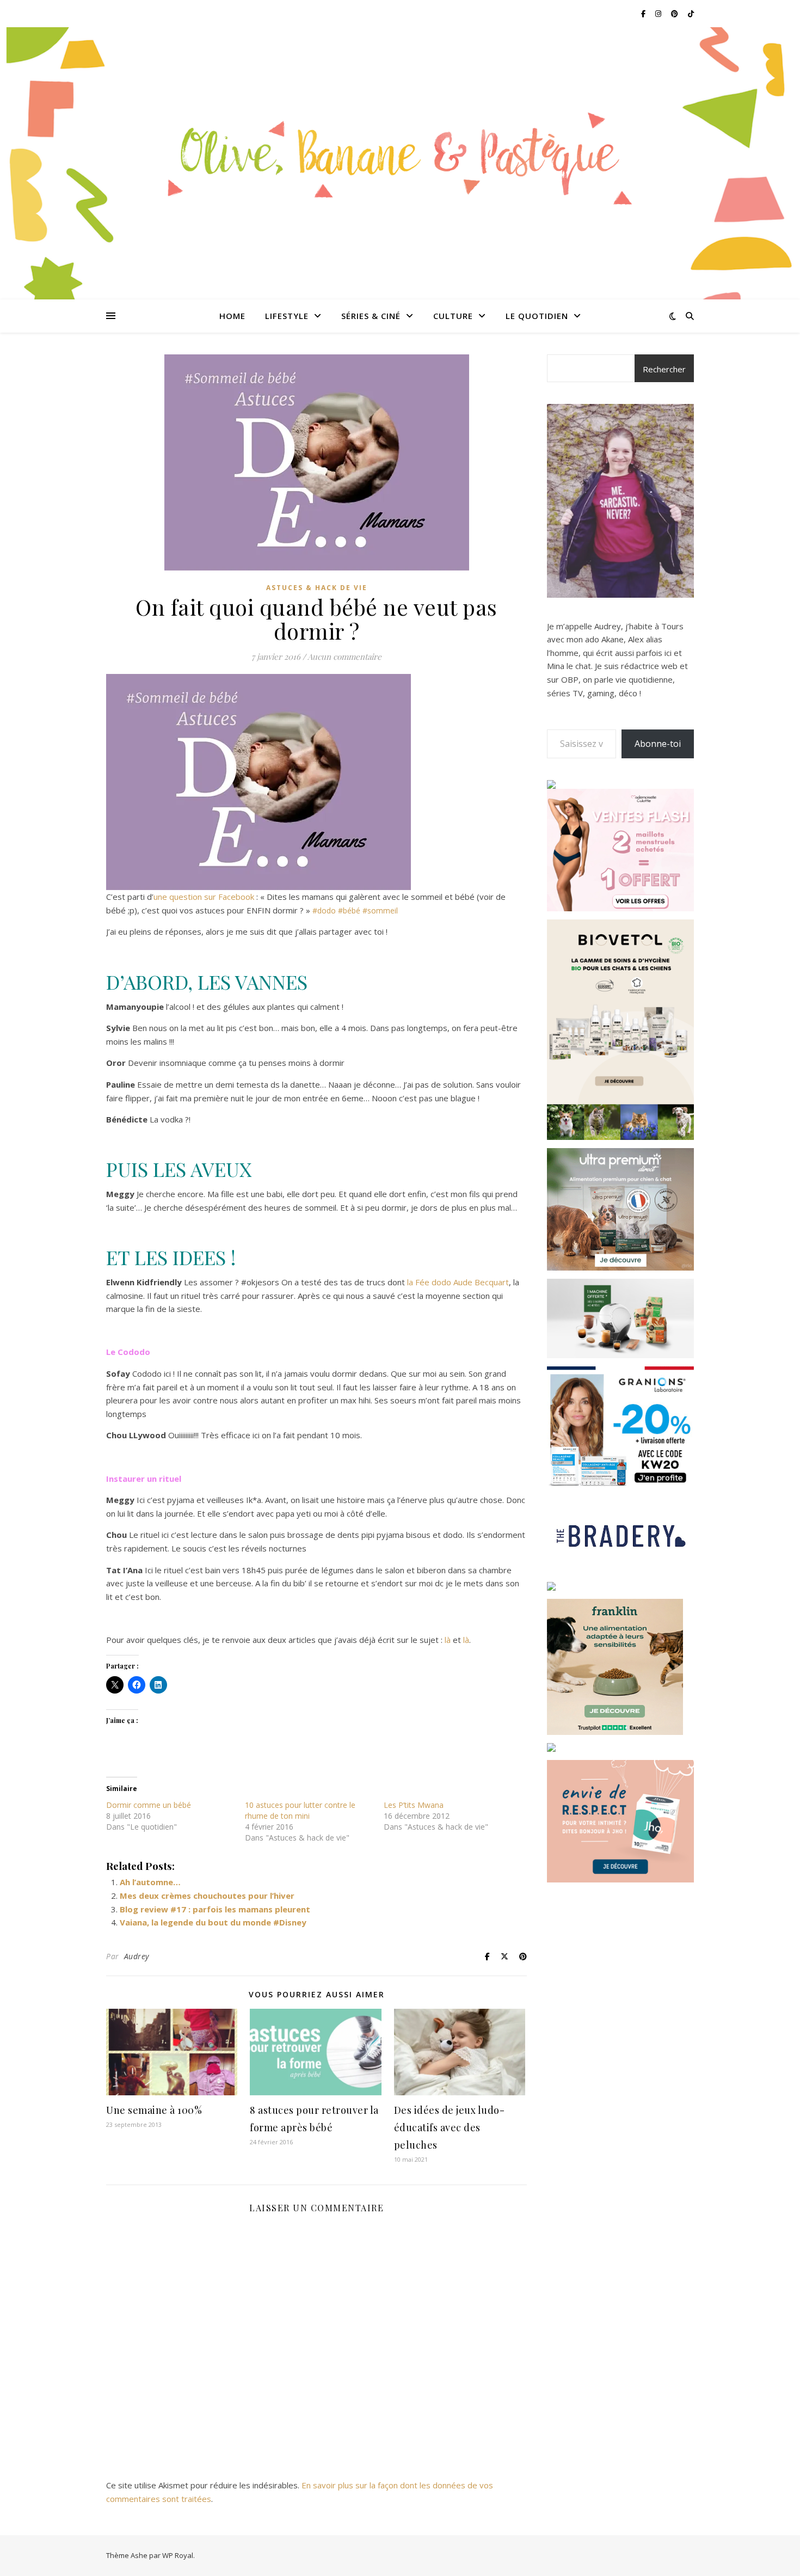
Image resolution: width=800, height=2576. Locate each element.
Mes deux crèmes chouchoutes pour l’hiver (207, 1896)
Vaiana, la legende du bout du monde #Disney (213, 1922)
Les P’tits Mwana (414, 1805)
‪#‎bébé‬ (349, 910)
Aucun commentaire (344, 657)
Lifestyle (287, 316)
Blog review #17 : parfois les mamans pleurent (215, 1909)
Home (232, 316)
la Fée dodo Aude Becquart (458, 1282)
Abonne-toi (658, 744)
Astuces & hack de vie (317, 588)
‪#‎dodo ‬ (325, 910)
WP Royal (178, 2555)
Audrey (137, 1956)
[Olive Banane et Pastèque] (400, 157)
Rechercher (664, 369)
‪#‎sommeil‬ (380, 910)
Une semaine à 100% (154, 2110)
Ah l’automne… (150, 1882)
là (448, 1640)
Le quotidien (537, 316)
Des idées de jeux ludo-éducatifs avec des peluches (450, 2127)
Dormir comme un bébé (149, 1805)
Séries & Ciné (371, 316)
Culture (453, 316)
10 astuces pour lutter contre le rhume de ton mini (300, 1810)
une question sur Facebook (204, 897)
